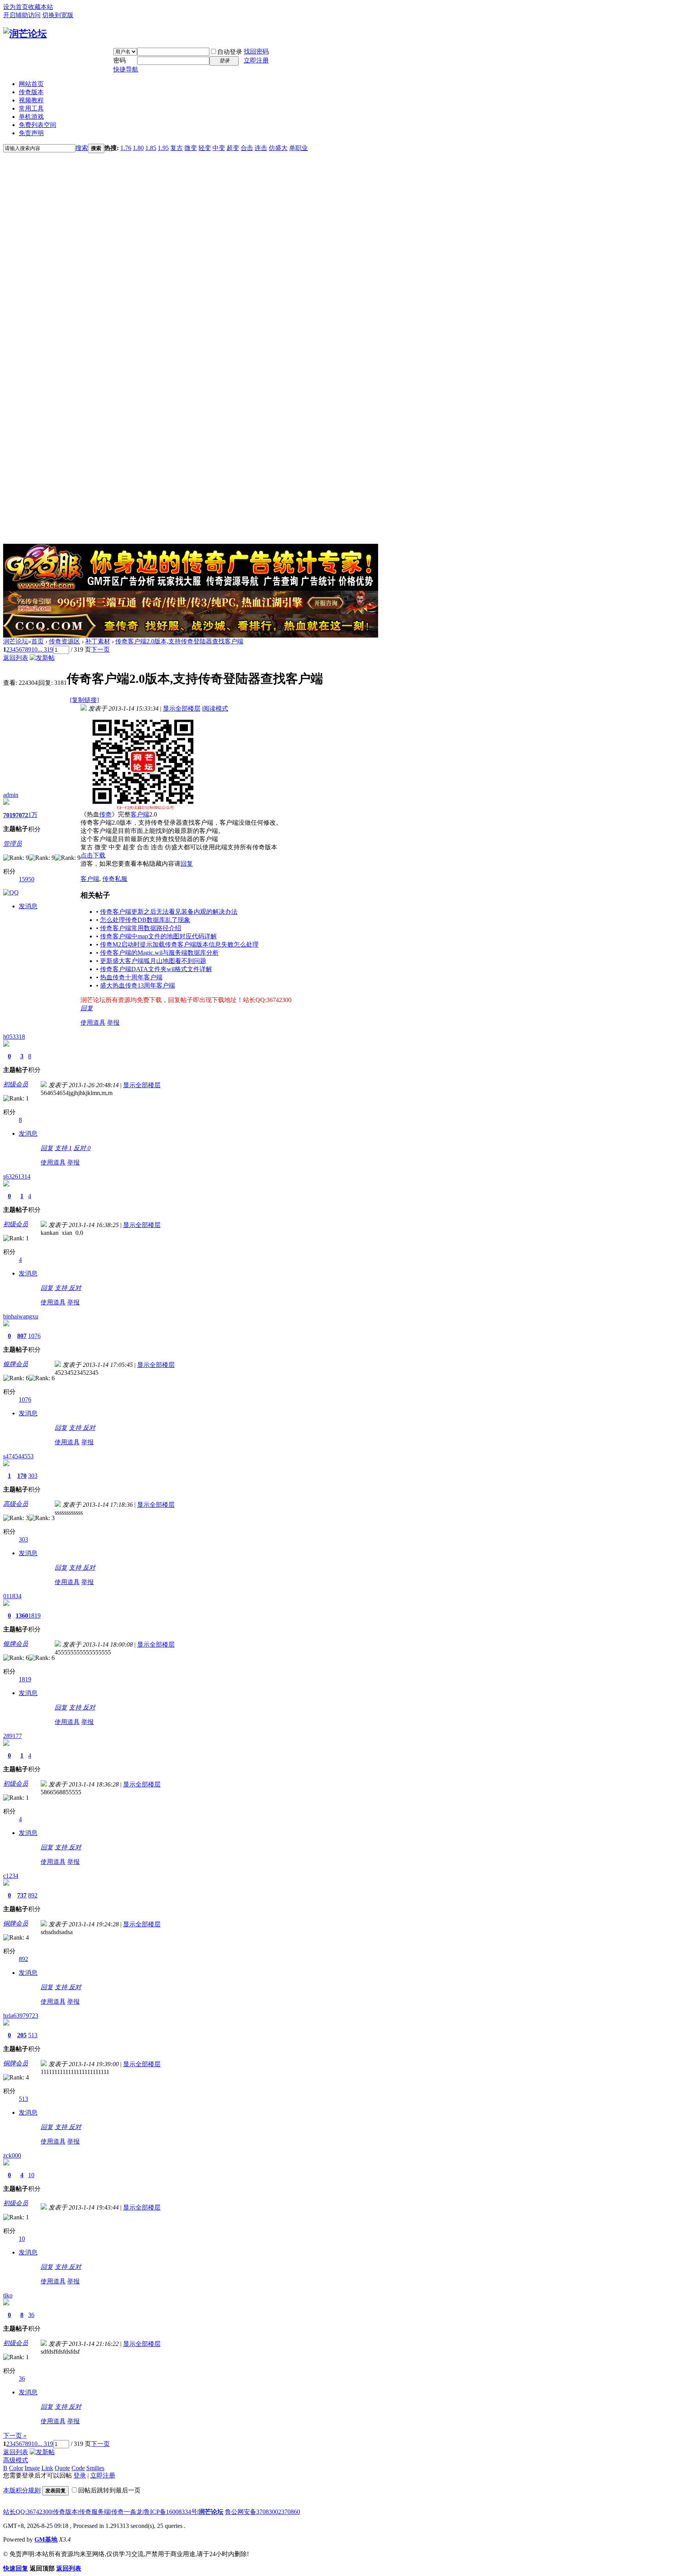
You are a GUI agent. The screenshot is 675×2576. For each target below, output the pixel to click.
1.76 (126, 148)
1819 (34, 1616)
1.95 (163, 148)
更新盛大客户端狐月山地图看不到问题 (153, 961)
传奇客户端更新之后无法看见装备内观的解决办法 (169, 912)
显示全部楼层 (182, 708)
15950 (27, 879)
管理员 (12, 844)
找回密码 (256, 51)
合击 (247, 148)
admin (11, 795)
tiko (8, 2295)
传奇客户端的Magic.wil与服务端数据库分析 (159, 953)
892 (33, 1895)
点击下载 (93, 855)
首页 (37, 641)
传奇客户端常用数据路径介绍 (141, 928)
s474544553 (18, 1456)
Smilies (95, 2468)
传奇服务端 (95, 2512)
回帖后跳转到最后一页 (109, 2490)
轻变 (205, 148)
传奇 (105, 814)
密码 (120, 60)
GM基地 (46, 2539)
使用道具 (93, 1023)
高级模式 (16, 2460)
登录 (80, 2475)
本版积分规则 (22, 2490)
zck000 (12, 2155)
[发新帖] (42, 658)
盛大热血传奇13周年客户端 (137, 985)
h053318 (14, 1037)
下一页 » (15, 2436)
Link (47, 2468)
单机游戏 (31, 117)
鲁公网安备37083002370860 (262, 2512)
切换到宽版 (58, 15)
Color (16, 2468)
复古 (177, 148)
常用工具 (31, 108)
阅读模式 (216, 708)
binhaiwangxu (21, 1316)
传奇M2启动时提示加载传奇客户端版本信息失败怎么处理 (179, 944)
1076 (34, 1336)
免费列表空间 (37, 125)
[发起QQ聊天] (11, 892)
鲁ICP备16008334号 (171, 2512)
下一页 (100, 649)
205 (22, 2035)
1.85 (151, 148)
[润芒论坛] (25, 34)
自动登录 (230, 52)
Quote (62, 2468)
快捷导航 (126, 69)
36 (31, 2315)
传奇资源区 (64, 641)
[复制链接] (84, 700)
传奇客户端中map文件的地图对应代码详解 (158, 936)
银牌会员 (16, 1364)
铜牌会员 (16, 1923)
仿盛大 (278, 148)
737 (22, 1895)
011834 (12, 1596)
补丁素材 (98, 641)
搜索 (82, 148)
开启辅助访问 (22, 15)
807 (22, 1336)
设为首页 (16, 7)
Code (78, 2468)
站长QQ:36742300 (27, 2512)
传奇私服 (115, 879)
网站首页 (31, 84)
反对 (82, 1148)
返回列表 (16, 658)
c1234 (11, 1876)
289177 (12, 1736)
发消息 (28, 906)
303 (33, 1476)
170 (22, 1476)
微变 (191, 148)
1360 (22, 1616)
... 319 (45, 649)
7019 (9, 815)
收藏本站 (41, 7)
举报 (113, 1023)
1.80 (138, 148)
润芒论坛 (16, 641)
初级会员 (16, 1084)
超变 (233, 148)
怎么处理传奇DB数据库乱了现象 (145, 920)
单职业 (298, 148)
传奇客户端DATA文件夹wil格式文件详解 (156, 969)
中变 (219, 148)
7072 (22, 815)
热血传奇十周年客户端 (131, 977)
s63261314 (17, 1176)
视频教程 (31, 100)
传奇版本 (31, 92)
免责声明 (31, 133)
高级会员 (16, 1504)
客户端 (140, 814)
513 (33, 2035)
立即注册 (256, 60)
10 (34, 649)
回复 (187, 864)
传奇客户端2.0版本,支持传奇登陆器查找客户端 (179, 641)
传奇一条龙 (127, 2512)
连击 (261, 148)
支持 (63, 1148)
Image (32, 2468)
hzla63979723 (21, 2016)
